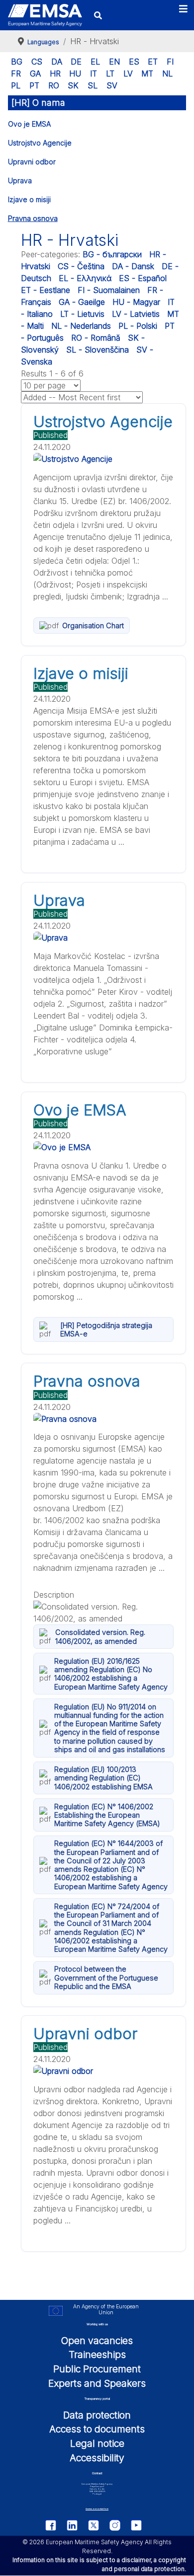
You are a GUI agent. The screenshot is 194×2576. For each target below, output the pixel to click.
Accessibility (97, 2458)
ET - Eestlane (46, 290)
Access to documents (97, 2429)
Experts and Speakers (97, 2383)
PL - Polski (138, 326)
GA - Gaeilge (82, 302)
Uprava (20, 181)
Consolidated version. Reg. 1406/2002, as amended (100, 1636)
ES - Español (143, 278)
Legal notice (97, 2443)
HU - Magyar (136, 302)
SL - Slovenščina (97, 350)
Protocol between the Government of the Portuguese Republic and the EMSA (106, 1978)
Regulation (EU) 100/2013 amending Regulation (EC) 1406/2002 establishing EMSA (103, 1778)
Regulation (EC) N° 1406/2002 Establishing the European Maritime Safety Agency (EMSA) (107, 1815)
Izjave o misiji (29, 199)
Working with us (97, 2324)
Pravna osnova (33, 218)
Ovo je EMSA (29, 124)
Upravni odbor (32, 162)
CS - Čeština (81, 266)
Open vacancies (97, 2341)
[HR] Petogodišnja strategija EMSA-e (106, 1329)
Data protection (97, 2415)
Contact (97, 2473)
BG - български (112, 254)
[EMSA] (45, 15)
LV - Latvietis (136, 314)
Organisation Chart (93, 626)
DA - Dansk (133, 266)
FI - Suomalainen (109, 290)
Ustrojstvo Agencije (40, 143)
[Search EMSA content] (98, 15)
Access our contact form (97, 2509)
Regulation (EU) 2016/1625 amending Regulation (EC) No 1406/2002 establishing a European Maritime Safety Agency (111, 1674)
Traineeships (97, 2355)
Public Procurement (97, 2369)
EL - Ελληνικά (85, 278)
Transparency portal (97, 2398)
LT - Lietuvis (82, 314)
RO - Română (96, 338)
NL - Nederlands (81, 326)
